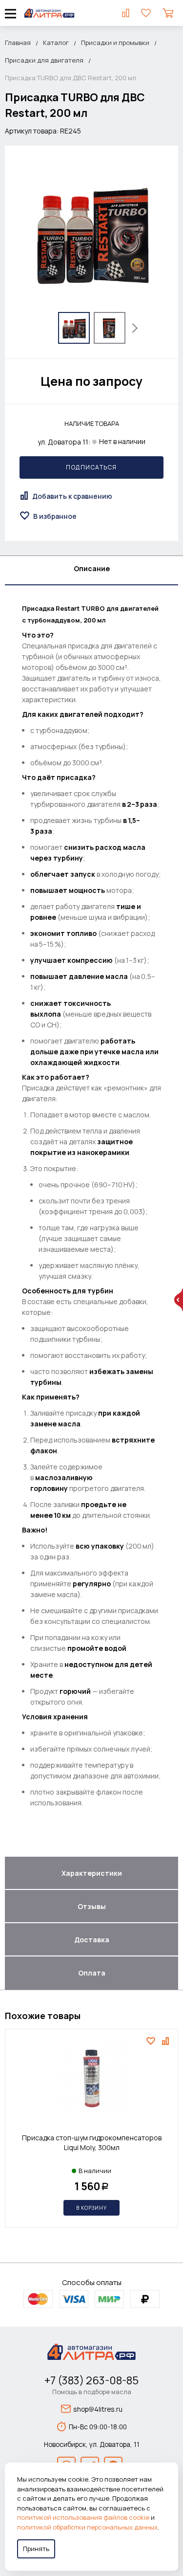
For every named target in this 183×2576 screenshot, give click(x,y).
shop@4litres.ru (98, 2409)
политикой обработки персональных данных (87, 2527)
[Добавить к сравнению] (167, 2041)
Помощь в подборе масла (92, 2392)
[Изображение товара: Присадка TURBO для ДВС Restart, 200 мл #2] (110, 328)
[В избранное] (152, 2041)
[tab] (91, 571)
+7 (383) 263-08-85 (91, 2380)
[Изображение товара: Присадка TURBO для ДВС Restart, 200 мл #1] (74, 328)
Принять (36, 2549)
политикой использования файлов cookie (83, 2517)
